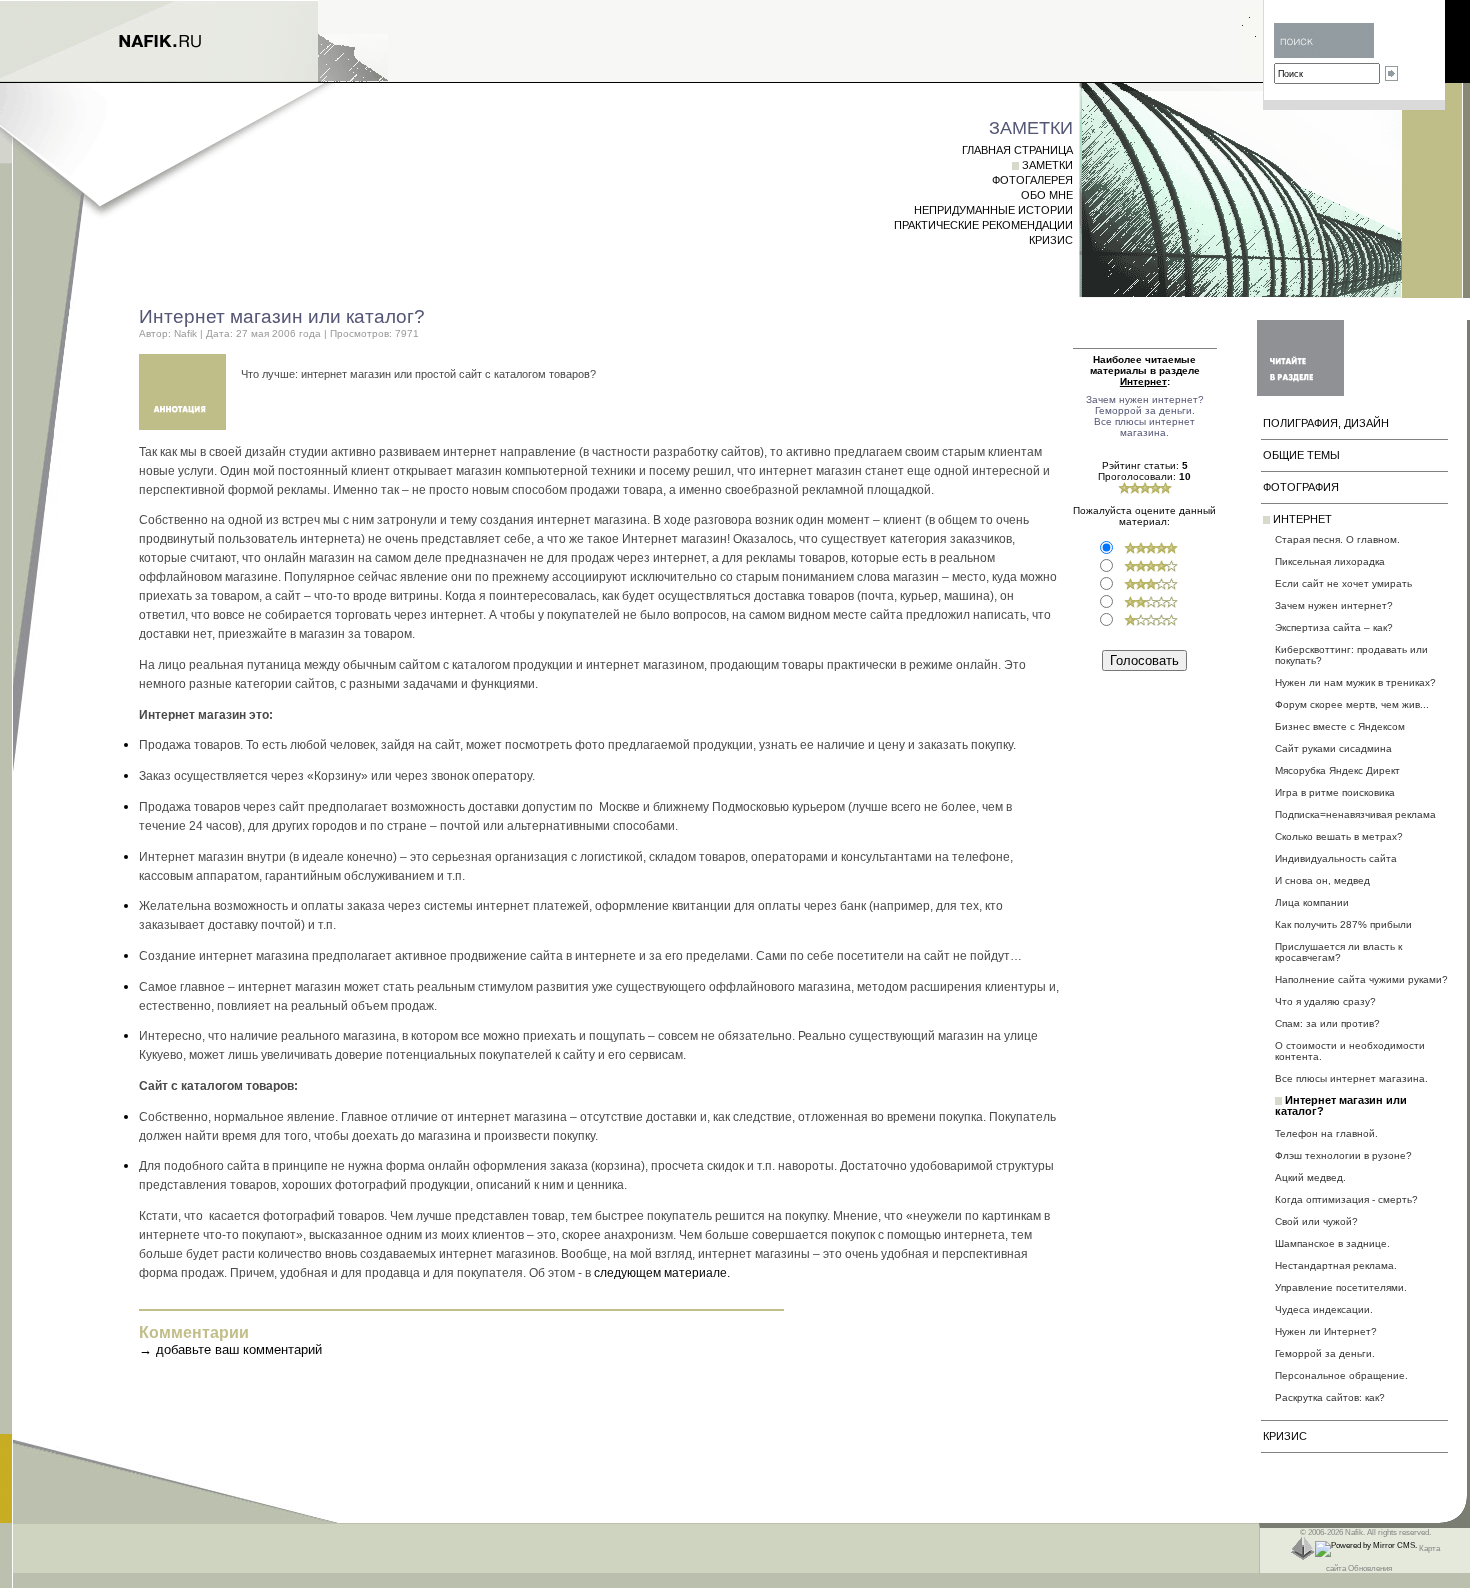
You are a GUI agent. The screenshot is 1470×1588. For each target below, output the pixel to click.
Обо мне (1047, 195)
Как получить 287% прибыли (1343, 924)
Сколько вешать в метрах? (1339, 836)
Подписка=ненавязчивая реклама (1355, 814)
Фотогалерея (1032, 180)
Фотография (1301, 487)
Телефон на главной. (1326, 1133)
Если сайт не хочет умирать (1343, 583)
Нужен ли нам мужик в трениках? (1355, 682)
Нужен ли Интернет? (1326, 1331)
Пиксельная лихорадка (1330, 561)
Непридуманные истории (993, 210)
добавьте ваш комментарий (239, 1349)
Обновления (1370, 1568)
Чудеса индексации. (1324, 1309)
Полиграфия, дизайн (1326, 423)
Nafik (185, 333)
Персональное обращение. (1341, 1375)
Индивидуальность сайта (1336, 858)
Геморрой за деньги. (1145, 410)
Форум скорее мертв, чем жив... (1352, 704)
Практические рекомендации (983, 225)
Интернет (1302, 519)
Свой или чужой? (1316, 1221)
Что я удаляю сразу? (1325, 1001)
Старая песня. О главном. (1337, 539)
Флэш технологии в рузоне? (1343, 1155)
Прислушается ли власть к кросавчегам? (1338, 952)
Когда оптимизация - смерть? (1346, 1199)
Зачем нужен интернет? (1145, 399)
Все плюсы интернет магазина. (1144, 427)
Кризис (1051, 240)
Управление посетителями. (1341, 1287)
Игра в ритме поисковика (1335, 792)
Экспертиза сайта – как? (1334, 627)
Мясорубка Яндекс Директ (1337, 770)
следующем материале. (662, 1272)
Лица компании (1312, 902)
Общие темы (1301, 455)
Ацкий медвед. (1310, 1177)
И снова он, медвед (1322, 880)
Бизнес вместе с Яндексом (1340, 726)
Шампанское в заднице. (1332, 1243)
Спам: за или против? (1327, 1023)
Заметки (1047, 165)
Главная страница (1017, 150)
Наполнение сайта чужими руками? (1361, 979)
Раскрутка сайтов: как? (1330, 1397)
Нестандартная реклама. (1336, 1265)
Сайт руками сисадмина (1333, 748)
